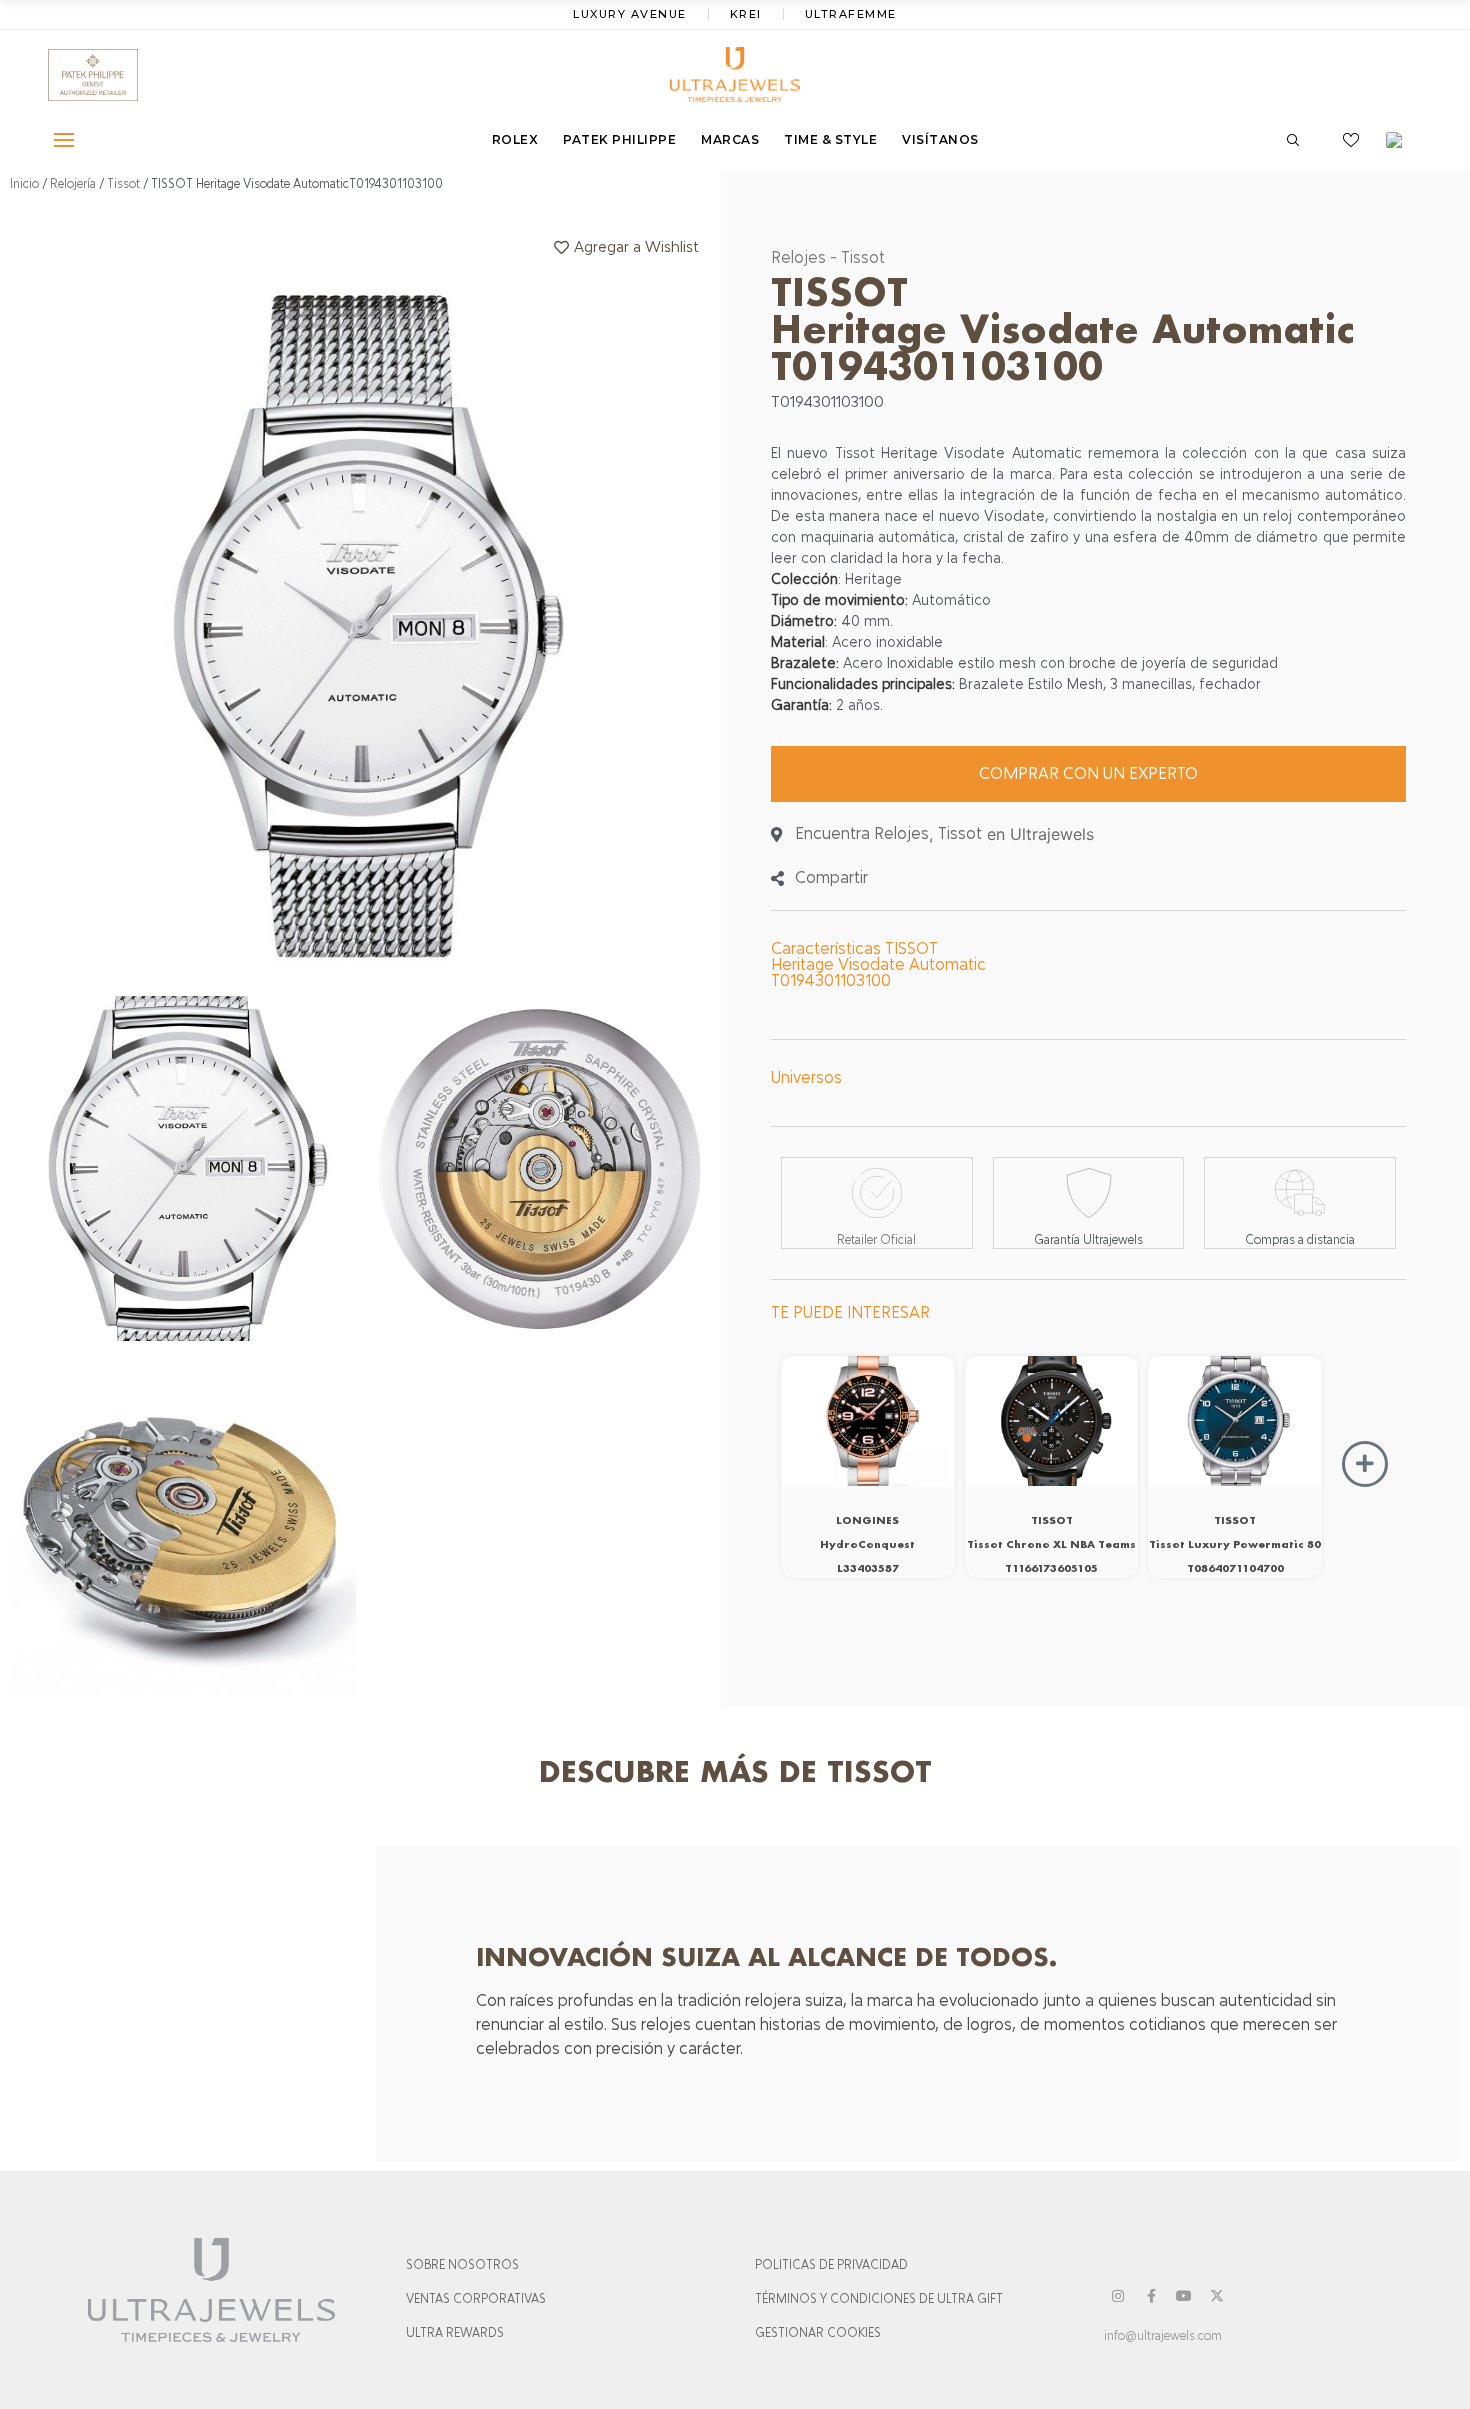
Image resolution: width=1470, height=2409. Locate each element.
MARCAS (730, 139)
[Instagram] (1118, 2296)
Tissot (123, 184)
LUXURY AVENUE (630, 14)
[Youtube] (1184, 2296)
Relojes (798, 257)
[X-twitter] (1217, 2296)
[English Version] (1401, 140)
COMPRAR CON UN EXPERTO (1088, 773)
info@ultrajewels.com (1163, 2336)
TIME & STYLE (830, 139)
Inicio (24, 184)
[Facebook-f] (1151, 2296)
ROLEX (515, 139)
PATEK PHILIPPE (619, 139)
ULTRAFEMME (851, 14)
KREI (746, 14)
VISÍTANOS (940, 139)
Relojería (73, 184)
